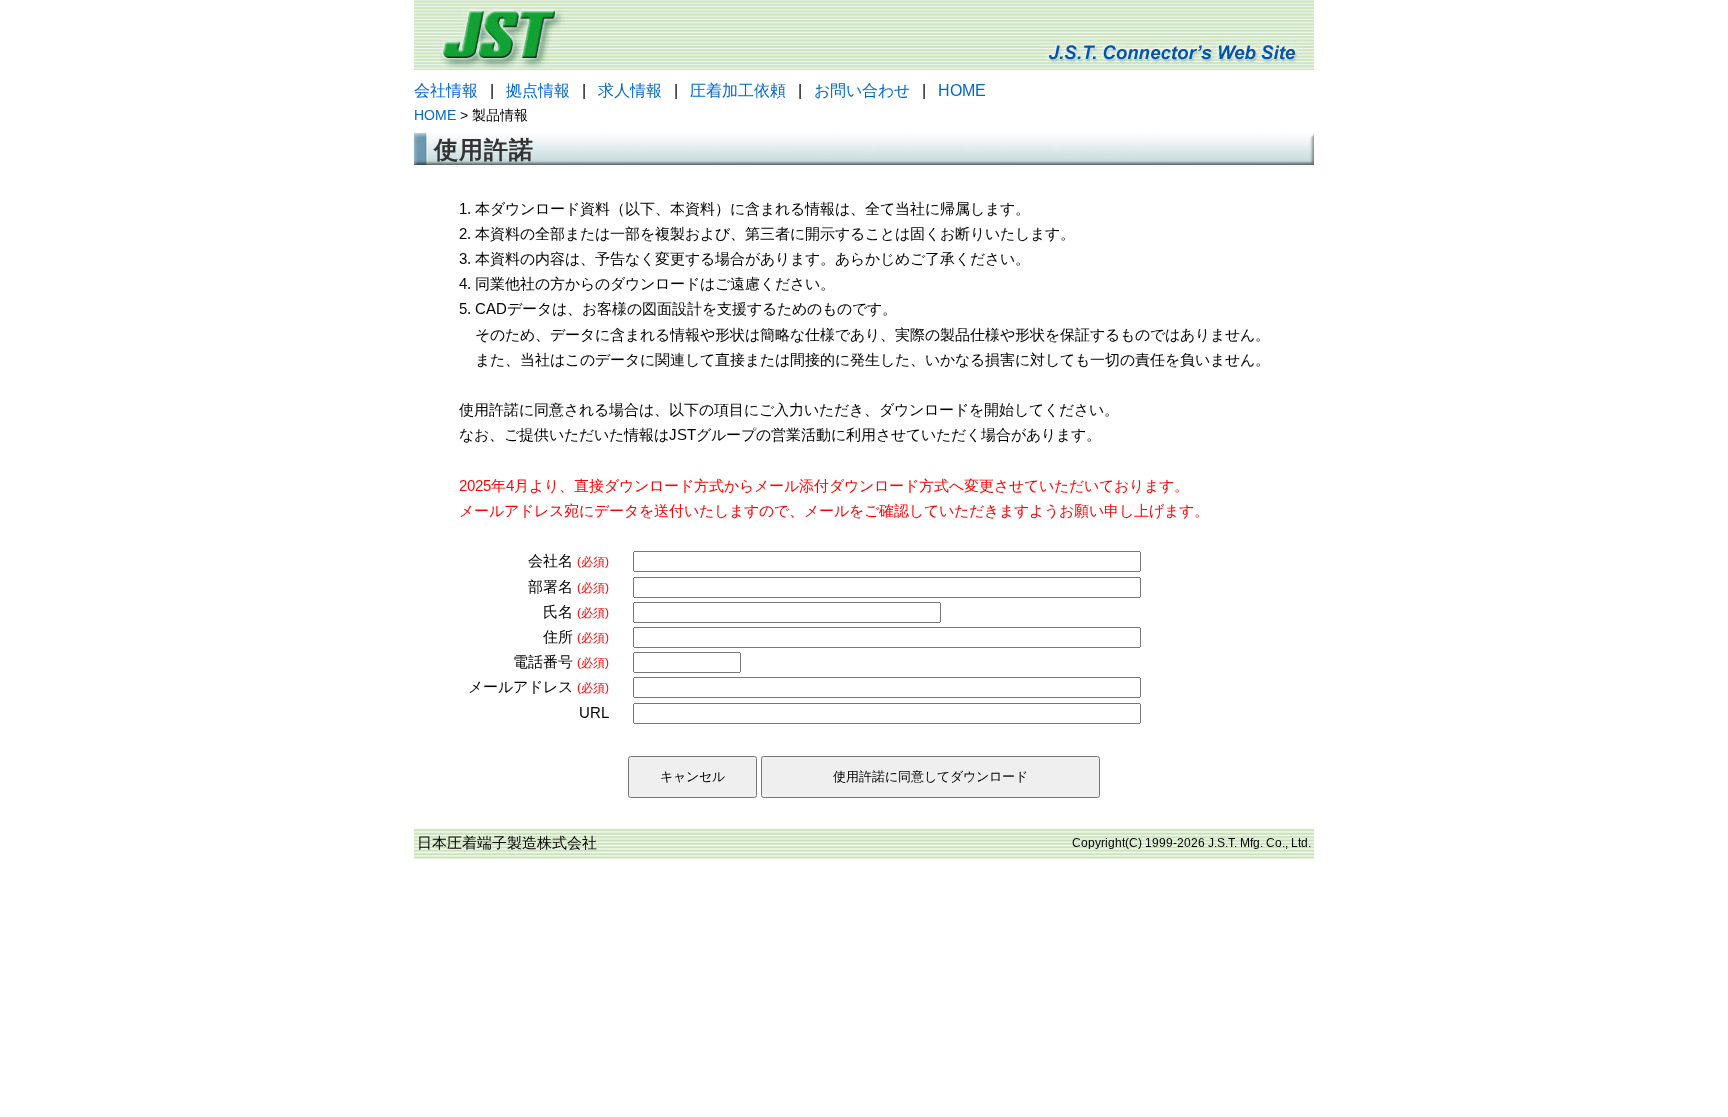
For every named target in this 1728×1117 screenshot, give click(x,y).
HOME (962, 90)
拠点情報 (538, 90)
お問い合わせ (862, 90)
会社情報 (446, 90)
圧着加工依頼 (738, 90)
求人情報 (630, 90)
